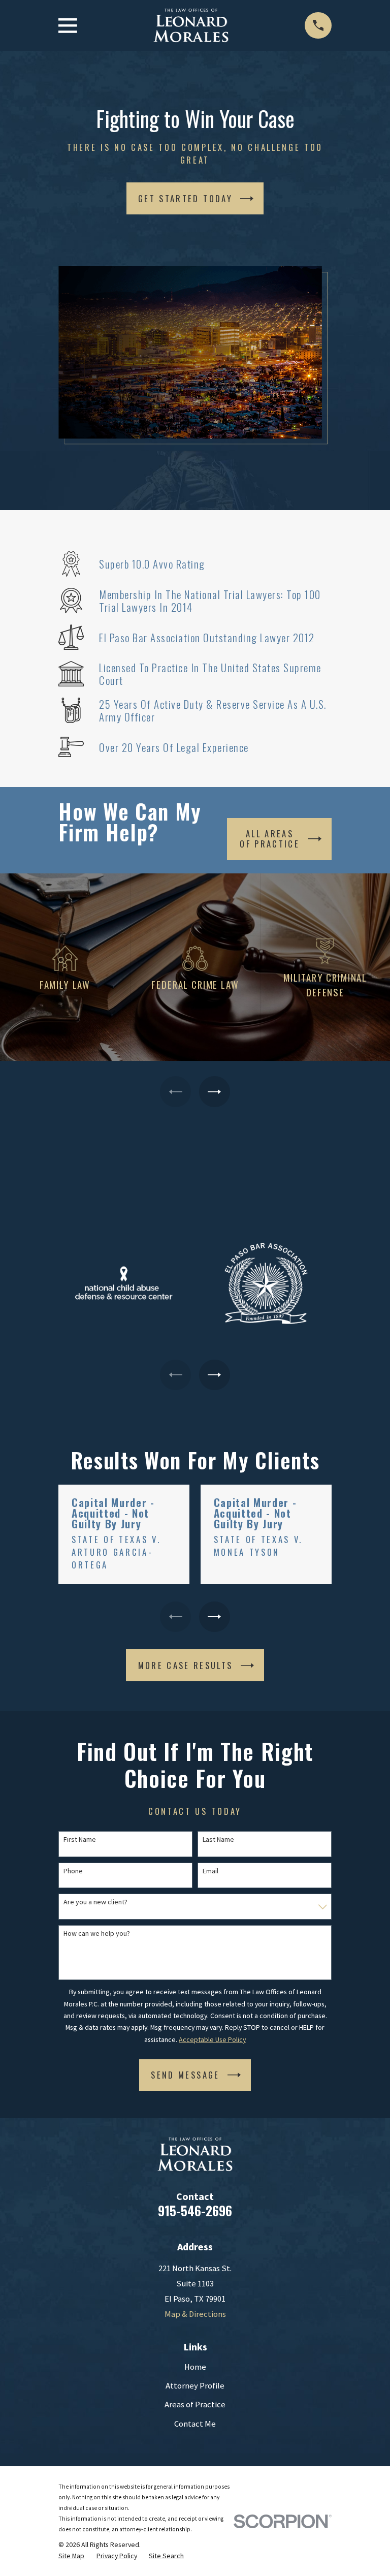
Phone (73, 1871)
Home (195, 2367)
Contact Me (195, 2424)
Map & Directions (195, 2314)
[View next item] (214, 1091)
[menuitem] (71, 2556)
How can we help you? (97, 1934)
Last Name (218, 1840)
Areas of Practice (195, 2405)
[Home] (191, 26)
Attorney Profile (195, 2386)
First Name (80, 1840)
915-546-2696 (195, 2210)
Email (210, 1871)
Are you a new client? (95, 1902)
